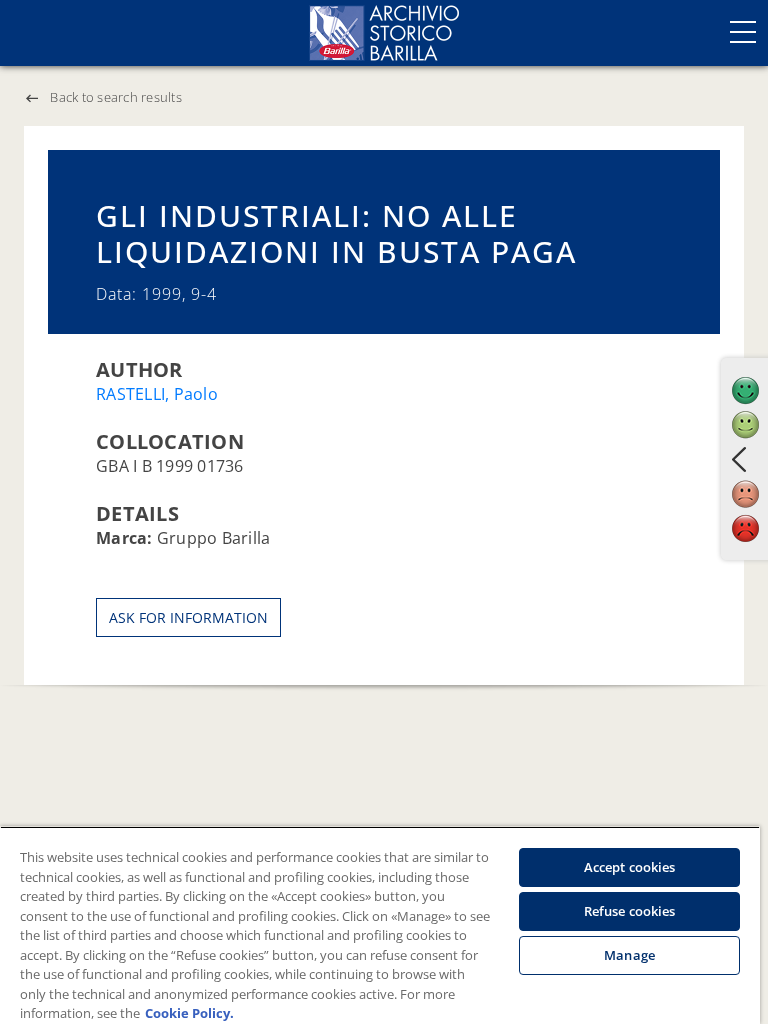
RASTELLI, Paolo (157, 394)
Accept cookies (630, 867)
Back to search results (116, 97)
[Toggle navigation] (743, 32)
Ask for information (188, 617)
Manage (629, 955)
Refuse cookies (630, 911)
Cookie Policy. (189, 1013)
